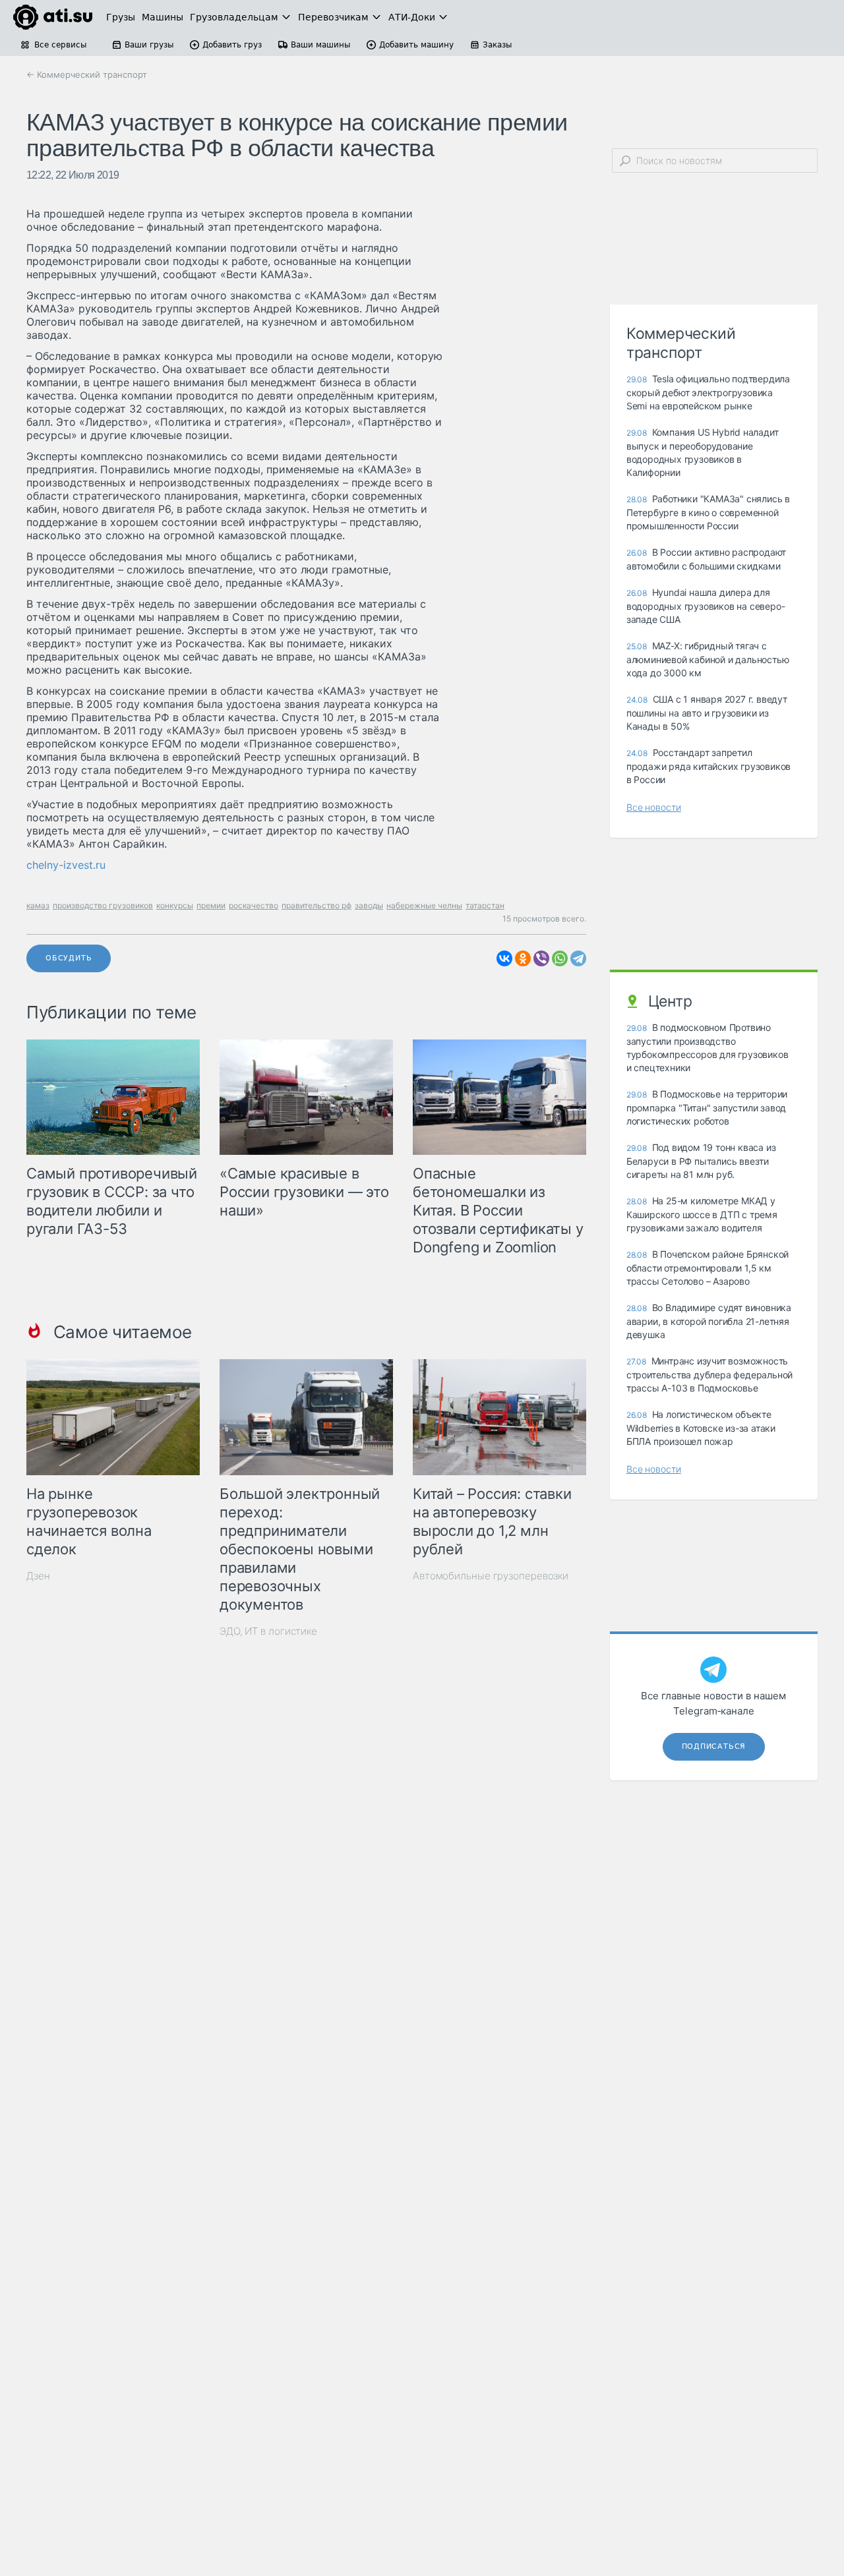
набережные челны (424, 905)
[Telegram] (578, 958)
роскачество (254, 905)
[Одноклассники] (523, 958)
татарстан (485, 905)
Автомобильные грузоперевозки (491, 1576)
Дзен (38, 1576)
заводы (369, 905)
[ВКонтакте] (504, 958)
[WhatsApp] (560, 958)
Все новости (654, 807)
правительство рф (316, 905)
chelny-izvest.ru (66, 865)
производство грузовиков (103, 905)
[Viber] (541, 958)
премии (211, 905)
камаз (38, 905)
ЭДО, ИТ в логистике (268, 1631)
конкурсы (175, 905)
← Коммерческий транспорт (87, 74)
